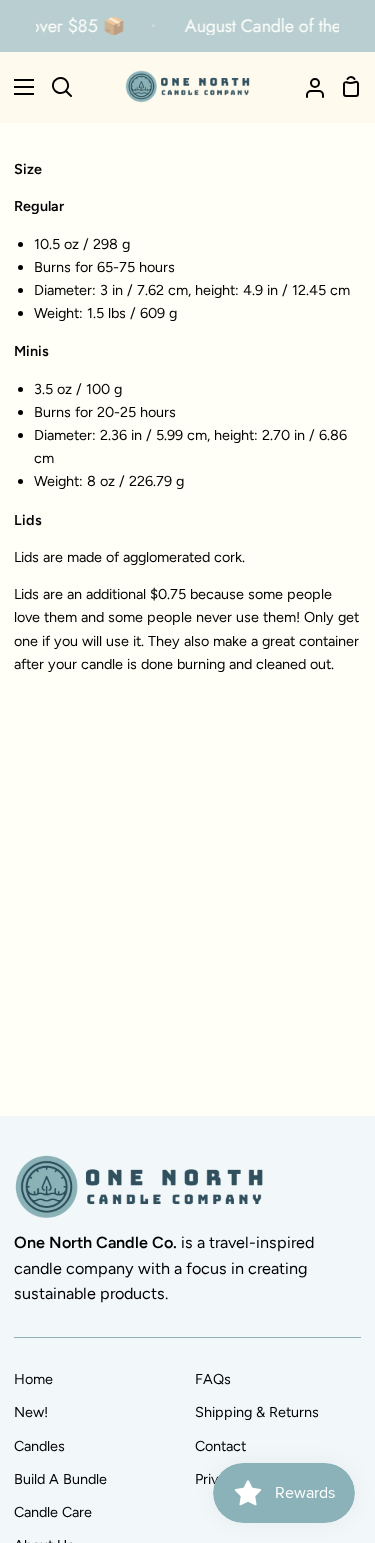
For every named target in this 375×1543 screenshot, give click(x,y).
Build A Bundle (60, 1479)
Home (33, 1379)
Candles (39, 1446)
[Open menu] (18, 87)
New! (31, 1412)
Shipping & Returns (257, 1412)
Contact (220, 1446)
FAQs (213, 1379)
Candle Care (53, 1512)
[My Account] (307, 87)
